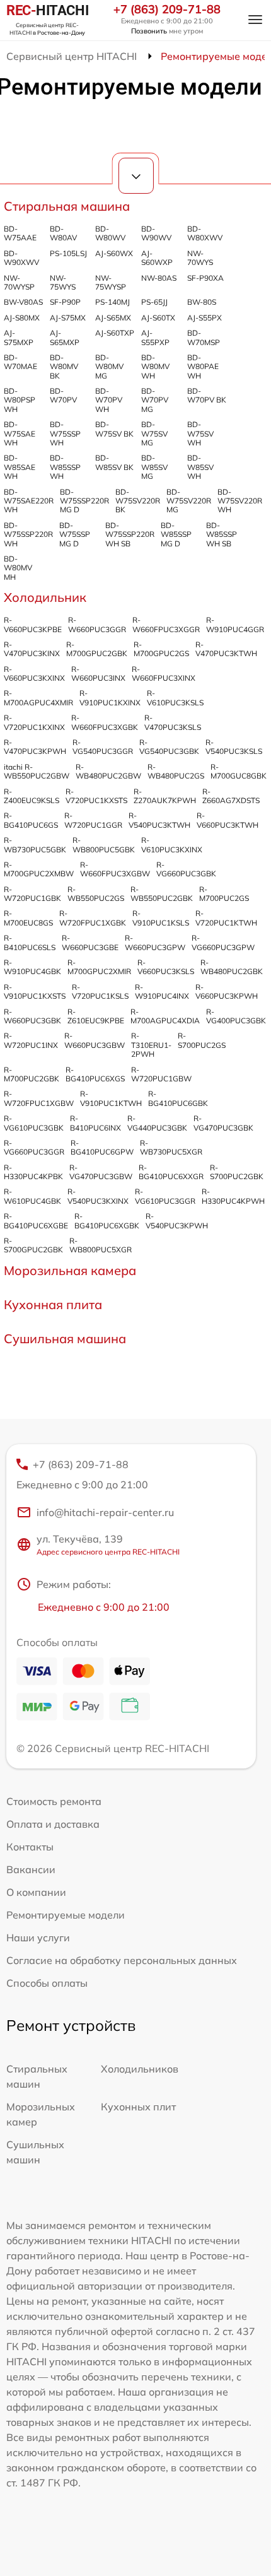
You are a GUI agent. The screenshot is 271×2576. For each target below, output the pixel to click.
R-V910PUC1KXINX (110, 697)
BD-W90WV (156, 233)
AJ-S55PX (205, 318)
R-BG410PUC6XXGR (171, 1172)
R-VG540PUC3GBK (169, 747)
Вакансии (31, 1869)
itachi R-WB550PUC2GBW (37, 771)
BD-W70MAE (20, 362)
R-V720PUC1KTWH (226, 918)
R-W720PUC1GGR (93, 820)
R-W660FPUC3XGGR (166, 624)
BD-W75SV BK (114, 429)
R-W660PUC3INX (98, 673)
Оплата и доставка (53, 1824)
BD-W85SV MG (154, 467)
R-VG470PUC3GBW (101, 1172)
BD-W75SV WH (200, 433)
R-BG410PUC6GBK (178, 1098)
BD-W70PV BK (207, 395)
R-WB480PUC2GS (176, 771)
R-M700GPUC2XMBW (39, 869)
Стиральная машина (67, 206)
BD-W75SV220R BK (138, 501)
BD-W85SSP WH (65, 467)
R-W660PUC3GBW (95, 1040)
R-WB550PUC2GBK (162, 894)
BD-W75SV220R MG (189, 501)
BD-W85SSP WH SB (222, 534)
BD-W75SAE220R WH (29, 501)
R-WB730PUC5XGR (171, 1147)
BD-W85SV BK (114, 462)
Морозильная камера (70, 1270)
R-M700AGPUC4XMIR (38, 697)
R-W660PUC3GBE (90, 942)
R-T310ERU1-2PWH (151, 1045)
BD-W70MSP (204, 337)
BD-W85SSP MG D (176, 534)
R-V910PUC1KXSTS (35, 991)
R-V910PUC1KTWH (111, 1098)
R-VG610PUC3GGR (165, 1196)
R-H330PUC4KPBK (33, 1172)
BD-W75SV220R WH (240, 501)
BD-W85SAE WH (20, 467)
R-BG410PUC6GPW (102, 1147)
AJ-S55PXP (155, 337)
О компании (36, 1892)
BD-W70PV (63, 395)
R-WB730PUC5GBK (35, 844)
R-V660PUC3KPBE (33, 624)
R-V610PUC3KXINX (172, 844)
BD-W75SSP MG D (75, 534)
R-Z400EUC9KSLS (32, 796)
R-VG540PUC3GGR (103, 747)
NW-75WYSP (111, 282)
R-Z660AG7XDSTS (231, 796)
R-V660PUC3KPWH (227, 991)
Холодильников (140, 2069)
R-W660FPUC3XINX (164, 673)
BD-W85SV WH (200, 467)
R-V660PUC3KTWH (228, 820)
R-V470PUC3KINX (32, 649)
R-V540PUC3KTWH (159, 820)
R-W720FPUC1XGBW (39, 1098)
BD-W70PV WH (109, 400)
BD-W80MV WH (155, 367)
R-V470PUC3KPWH (35, 747)
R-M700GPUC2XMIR (99, 967)
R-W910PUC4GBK (32, 967)
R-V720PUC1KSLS (100, 991)
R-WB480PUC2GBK (232, 967)
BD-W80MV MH (18, 568)
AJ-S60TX (158, 318)
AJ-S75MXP (19, 337)
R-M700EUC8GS (28, 918)
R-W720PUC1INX (31, 1040)
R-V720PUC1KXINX (34, 722)
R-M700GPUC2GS (161, 649)
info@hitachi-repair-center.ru (105, 1512)
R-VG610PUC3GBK (34, 1123)
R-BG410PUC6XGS (95, 1074)
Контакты (30, 1847)
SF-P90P (65, 302)
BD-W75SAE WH (20, 433)
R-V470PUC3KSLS (173, 722)
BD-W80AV (63, 233)
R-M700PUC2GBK (32, 1074)
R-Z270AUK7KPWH (165, 796)
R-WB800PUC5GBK (104, 844)
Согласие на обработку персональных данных (122, 1960)
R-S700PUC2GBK (237, 1172)
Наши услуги (38, 1938)
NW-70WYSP (19, 282)
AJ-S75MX (68, 318)
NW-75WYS (63, 282)
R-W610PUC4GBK (32, 1196)
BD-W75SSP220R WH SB (130, 534)
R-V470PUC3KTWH (226, 649)
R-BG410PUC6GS (31, 820)
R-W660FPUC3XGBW (115, 869)
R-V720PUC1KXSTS (96, 796)
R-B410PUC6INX (95, 1123)
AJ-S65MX (113, 318)
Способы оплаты (47, 1983)
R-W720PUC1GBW (161, 1074)
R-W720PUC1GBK (32, 894)
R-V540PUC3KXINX (98, 1196)
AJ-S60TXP (115, 333)
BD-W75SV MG (154, 433)
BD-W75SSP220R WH (28, 534)
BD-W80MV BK (64, 367)
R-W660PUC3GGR (97, 624)
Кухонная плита (53, 1304)
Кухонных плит (138, 2107)
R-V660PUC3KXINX (34, 673)
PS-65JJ (154, 302)
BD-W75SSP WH (65, 433)
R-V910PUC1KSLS (161, 918)
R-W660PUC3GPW (155, 942)
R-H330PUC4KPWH (233, 1196)
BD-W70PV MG (155, 400)
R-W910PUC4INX (162, 991)
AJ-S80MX (22, 318)
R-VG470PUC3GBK (223, 1123)
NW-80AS (159, 278)
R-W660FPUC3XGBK (105, 722)
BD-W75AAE (20, 233)
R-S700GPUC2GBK (33, 1245)
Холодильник (45, 597)
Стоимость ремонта (54, 1801)
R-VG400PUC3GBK (236, 1016)
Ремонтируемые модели (66, 1915)
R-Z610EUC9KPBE (96, 1016)
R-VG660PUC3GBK (186, 869)
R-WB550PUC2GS (96, 894)
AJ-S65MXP (65, 337)
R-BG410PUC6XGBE (36, 1220)
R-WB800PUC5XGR (101, 1245)
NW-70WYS (200, 258)
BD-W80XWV (205, 233)
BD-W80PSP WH (20, 400)
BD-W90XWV (21, 258)
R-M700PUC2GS (224, 894)
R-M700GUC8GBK (239, 771)
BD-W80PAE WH (203, 367)
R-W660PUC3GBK (32, 1016)
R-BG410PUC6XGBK (107, 1220)
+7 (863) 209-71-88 (167, 9)
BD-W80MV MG (109, 367)
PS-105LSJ (68, 253)
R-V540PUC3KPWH (177, 1220)
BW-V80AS (23, 302)
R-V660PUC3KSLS (166, 967)
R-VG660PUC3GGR (34, 1147)
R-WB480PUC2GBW (108, 771)
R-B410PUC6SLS (30, 942)
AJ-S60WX (114, 253)
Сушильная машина (65, 1338)
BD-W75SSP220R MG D (84, 501)
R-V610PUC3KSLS (175, 697)
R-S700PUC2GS (202, 1040)
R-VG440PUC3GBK (157, 1123)
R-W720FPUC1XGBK (93, 918)
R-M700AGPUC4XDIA (165, 1016)
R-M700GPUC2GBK (97, 649)
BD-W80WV (110, 233)
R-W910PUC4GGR (235, 624)
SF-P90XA (205, 278)
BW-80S (202, 302)
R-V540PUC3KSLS (234, 747)
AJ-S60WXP (157, 258)
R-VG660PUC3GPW (223, 942)
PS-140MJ (112, 302)
